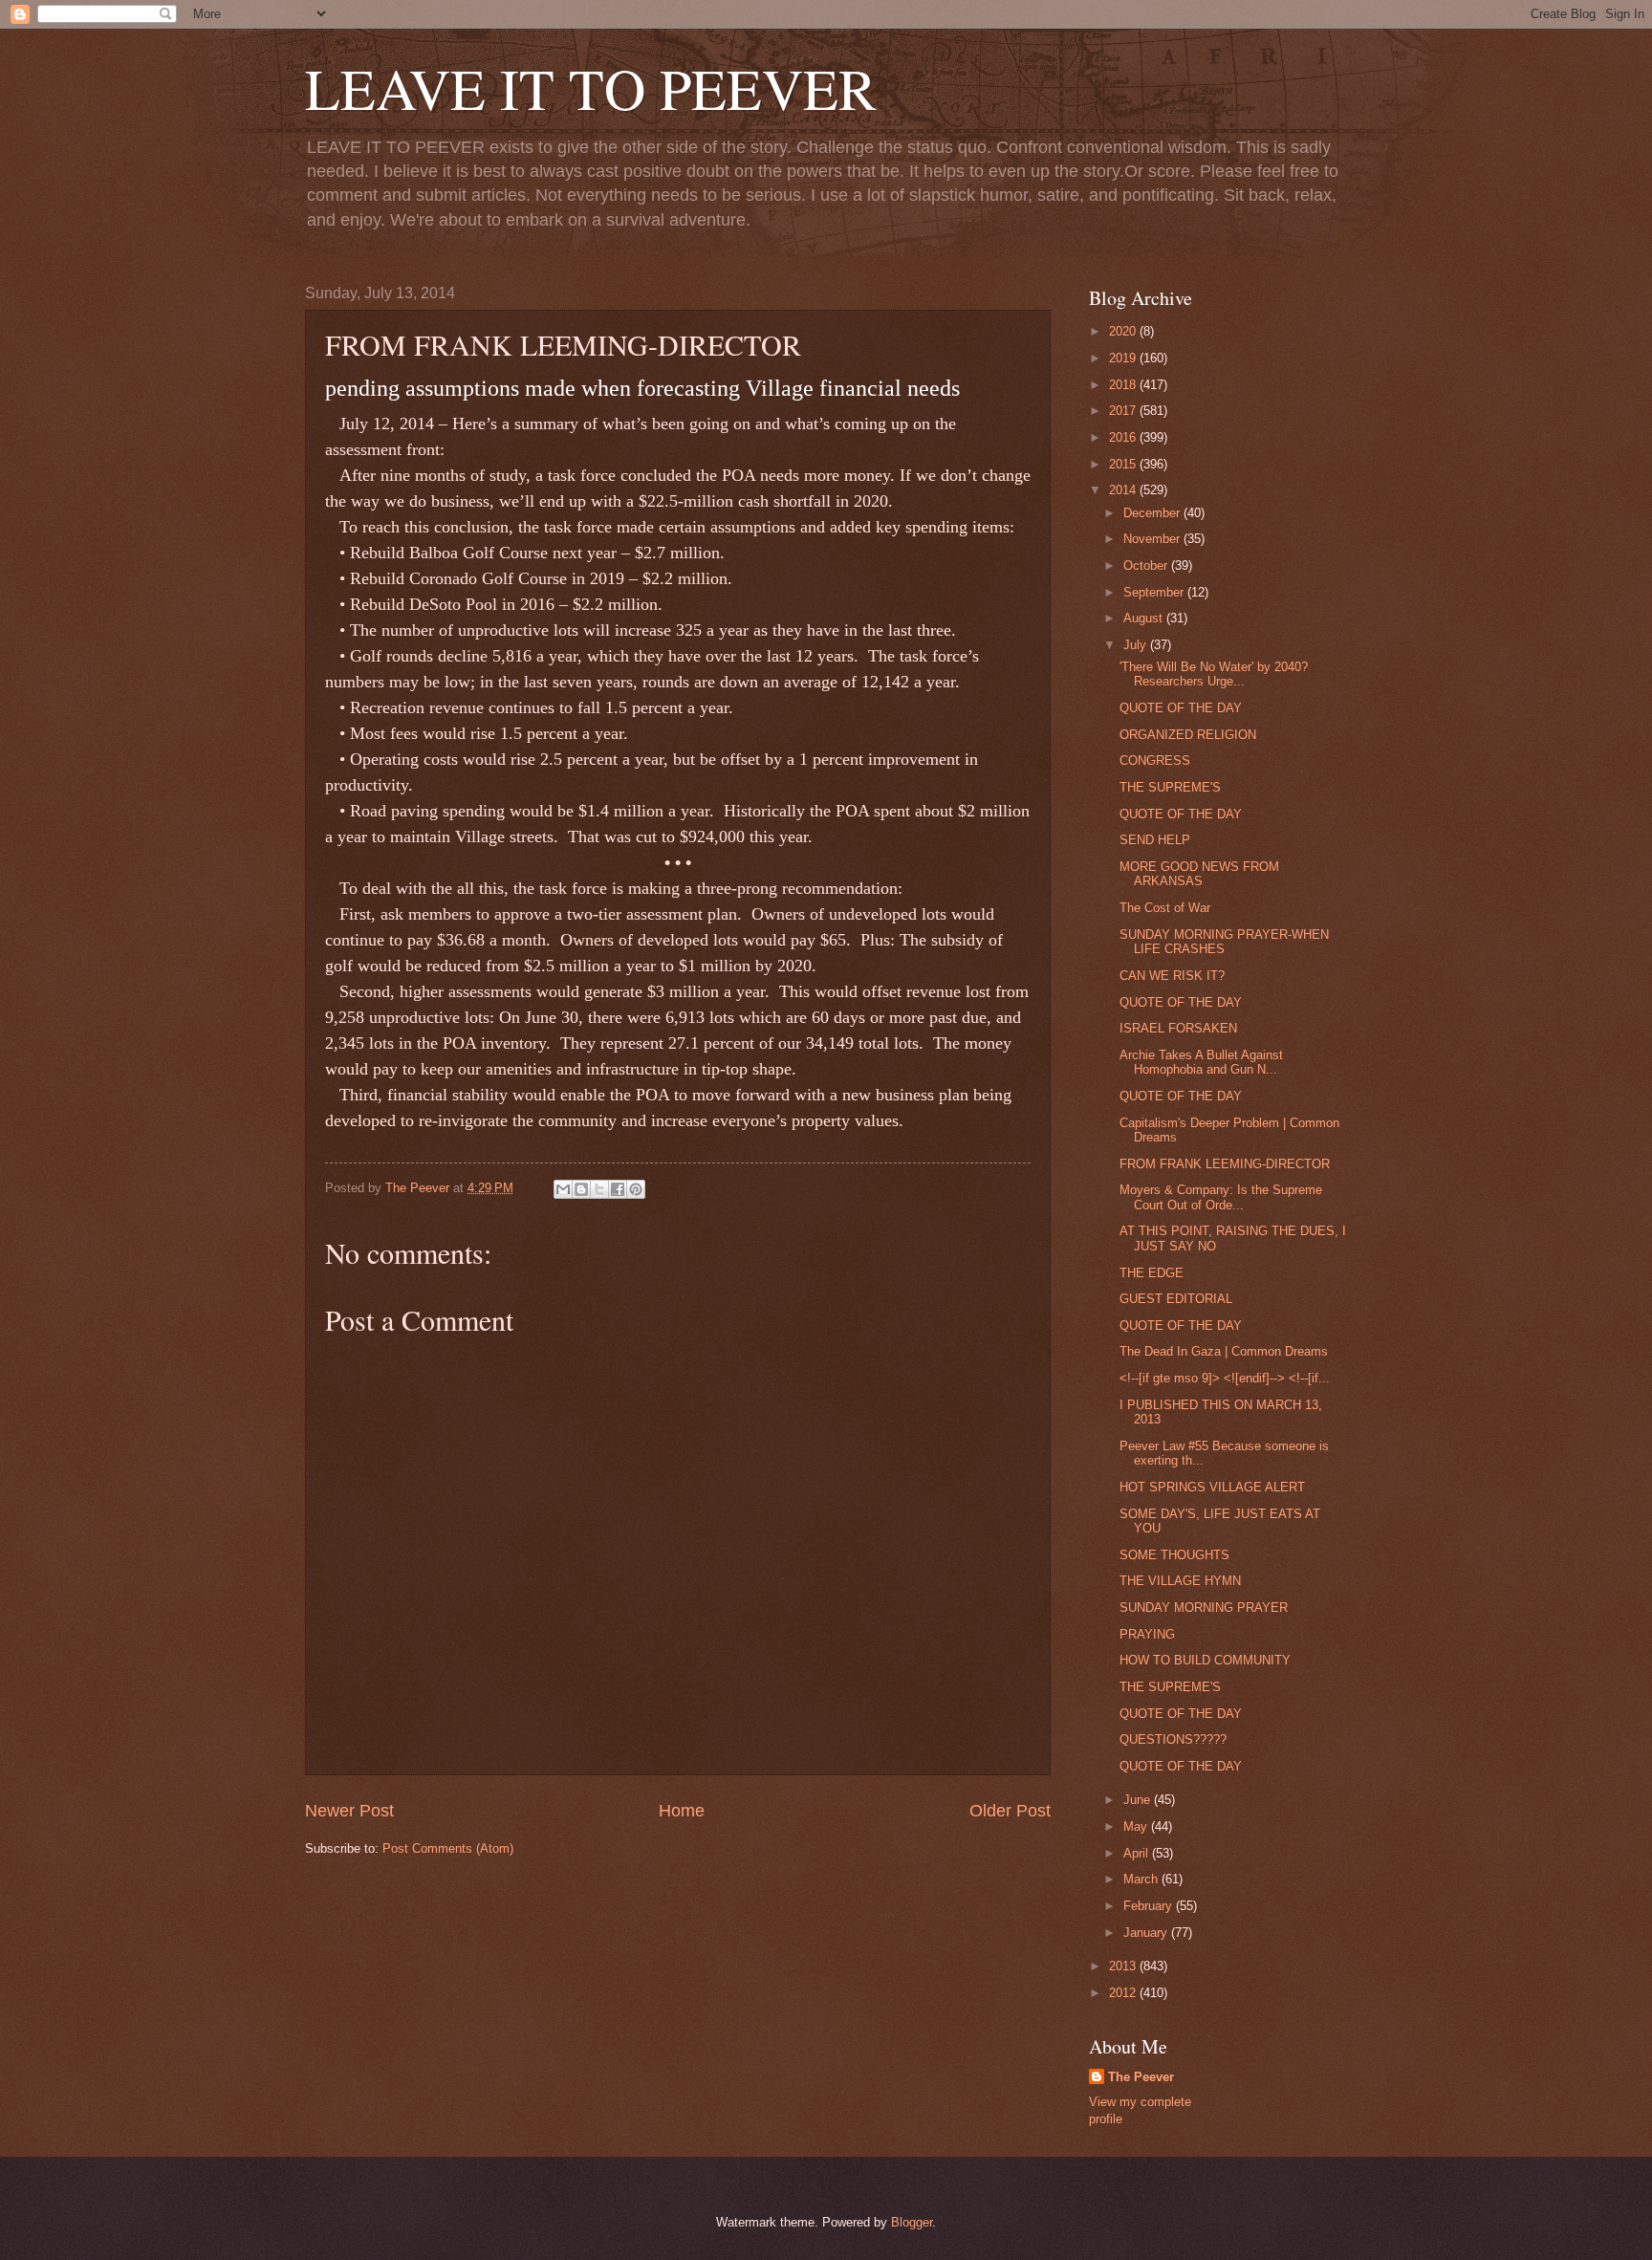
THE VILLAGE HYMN (1180, 1581)
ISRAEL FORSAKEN (1178, 1028)
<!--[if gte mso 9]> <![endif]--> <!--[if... (1225, 1378)
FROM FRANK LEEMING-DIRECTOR (1225, 1164)
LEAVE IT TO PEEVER (591, 88)
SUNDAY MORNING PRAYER (1204, 1608)
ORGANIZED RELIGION (1188, 735)
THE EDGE (1152, 1273)
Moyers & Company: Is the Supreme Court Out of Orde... (1221, 1197)
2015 (1124, 464)
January (1147, 1933)
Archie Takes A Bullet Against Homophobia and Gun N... (1201, 1062)
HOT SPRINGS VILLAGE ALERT (1212, 1487)
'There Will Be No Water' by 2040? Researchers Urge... (1214, 674)
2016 (1124, 437)
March (1142, 1879)
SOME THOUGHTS (1174, 1555)
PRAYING (1147, 1634)
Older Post (1010, 1811)
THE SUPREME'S (1170, 787)
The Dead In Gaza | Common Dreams (1224, 1351)
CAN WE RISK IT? (1172, 976)
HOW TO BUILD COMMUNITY (1205, 1660)
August (1145, 618)
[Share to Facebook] (618, 1189)
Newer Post (349, 1811)
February (1150, 1906)
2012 (1124, 1993)
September (1155, 592)
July (1137, 645)
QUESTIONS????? (1173, 1739)
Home (682, 1811)
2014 (1124, 490)
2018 (1124, 385)
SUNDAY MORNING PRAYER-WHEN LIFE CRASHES (1224, 942)
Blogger (912, 2222)
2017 (1124, 411)
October (1147, 565)
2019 (1124, 358)
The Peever (1141, 2077)
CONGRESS (1155, 761)
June (1139, 1800)
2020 (1124, 331)
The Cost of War (1165, 908)
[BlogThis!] (581, 1189)
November (1153, 539)
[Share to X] (599, 1189)
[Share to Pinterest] (636, 1189)
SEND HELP (1155, 840)
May (1137, 1826)
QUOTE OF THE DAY (1181, 708)
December (1153, 513)
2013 (1124, 1966)
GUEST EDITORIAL (1176, 1299)
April (1138, 1853)
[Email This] (563, 1189)
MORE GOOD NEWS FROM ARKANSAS (1199, 874)
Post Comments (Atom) (448, 1848)
